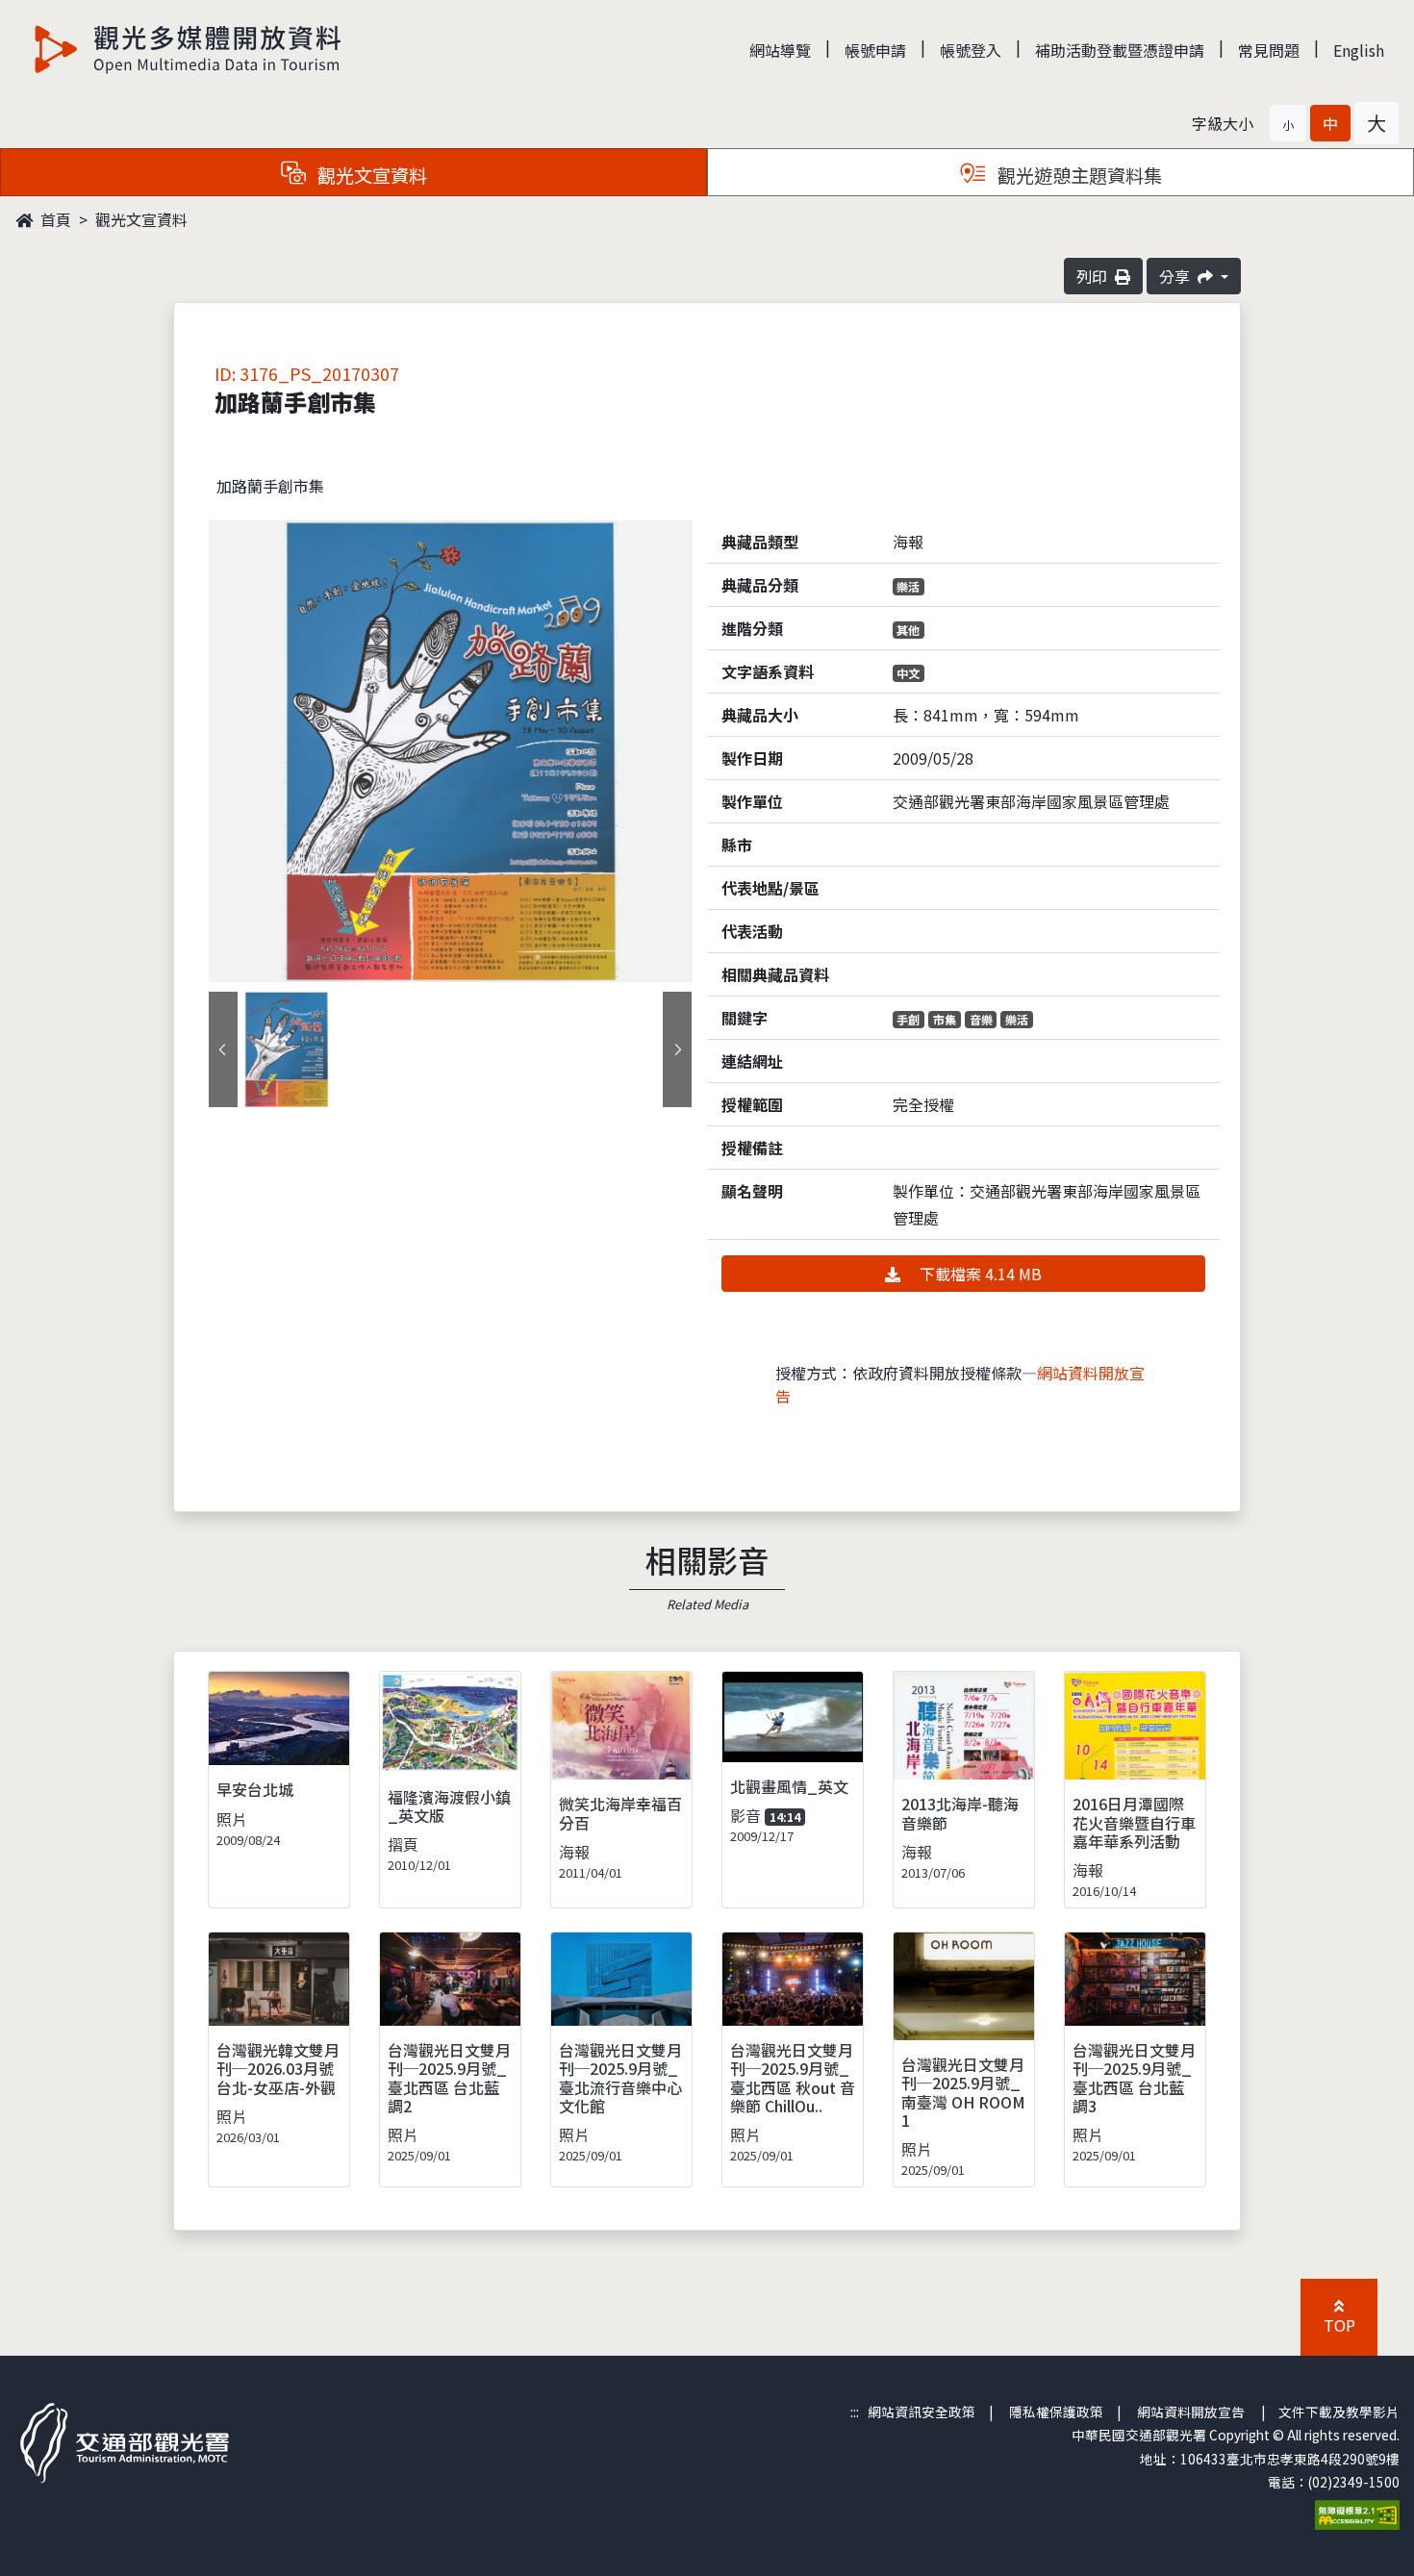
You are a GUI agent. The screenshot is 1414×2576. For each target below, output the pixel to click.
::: (855, 2412)
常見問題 (1269, 50)
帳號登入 (971, 50)
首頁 (54, 219)
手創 (908, 1019)
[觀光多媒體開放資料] (189, 49)
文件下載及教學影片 (1339, 2412)
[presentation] (223, 1049)
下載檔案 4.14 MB (979, 1274)
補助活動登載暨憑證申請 (1120, 50)
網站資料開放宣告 (1191, 2412)
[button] (1288, 123)
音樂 (981, 1019)
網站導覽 (780, 50)
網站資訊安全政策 (922, 2412)
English (1359, 50)
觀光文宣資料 (141, 219)
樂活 (908, 586)
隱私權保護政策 (1056, 2412)
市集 (945, 1019)
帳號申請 (875, 50)
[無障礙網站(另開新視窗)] (1357, 2513)
